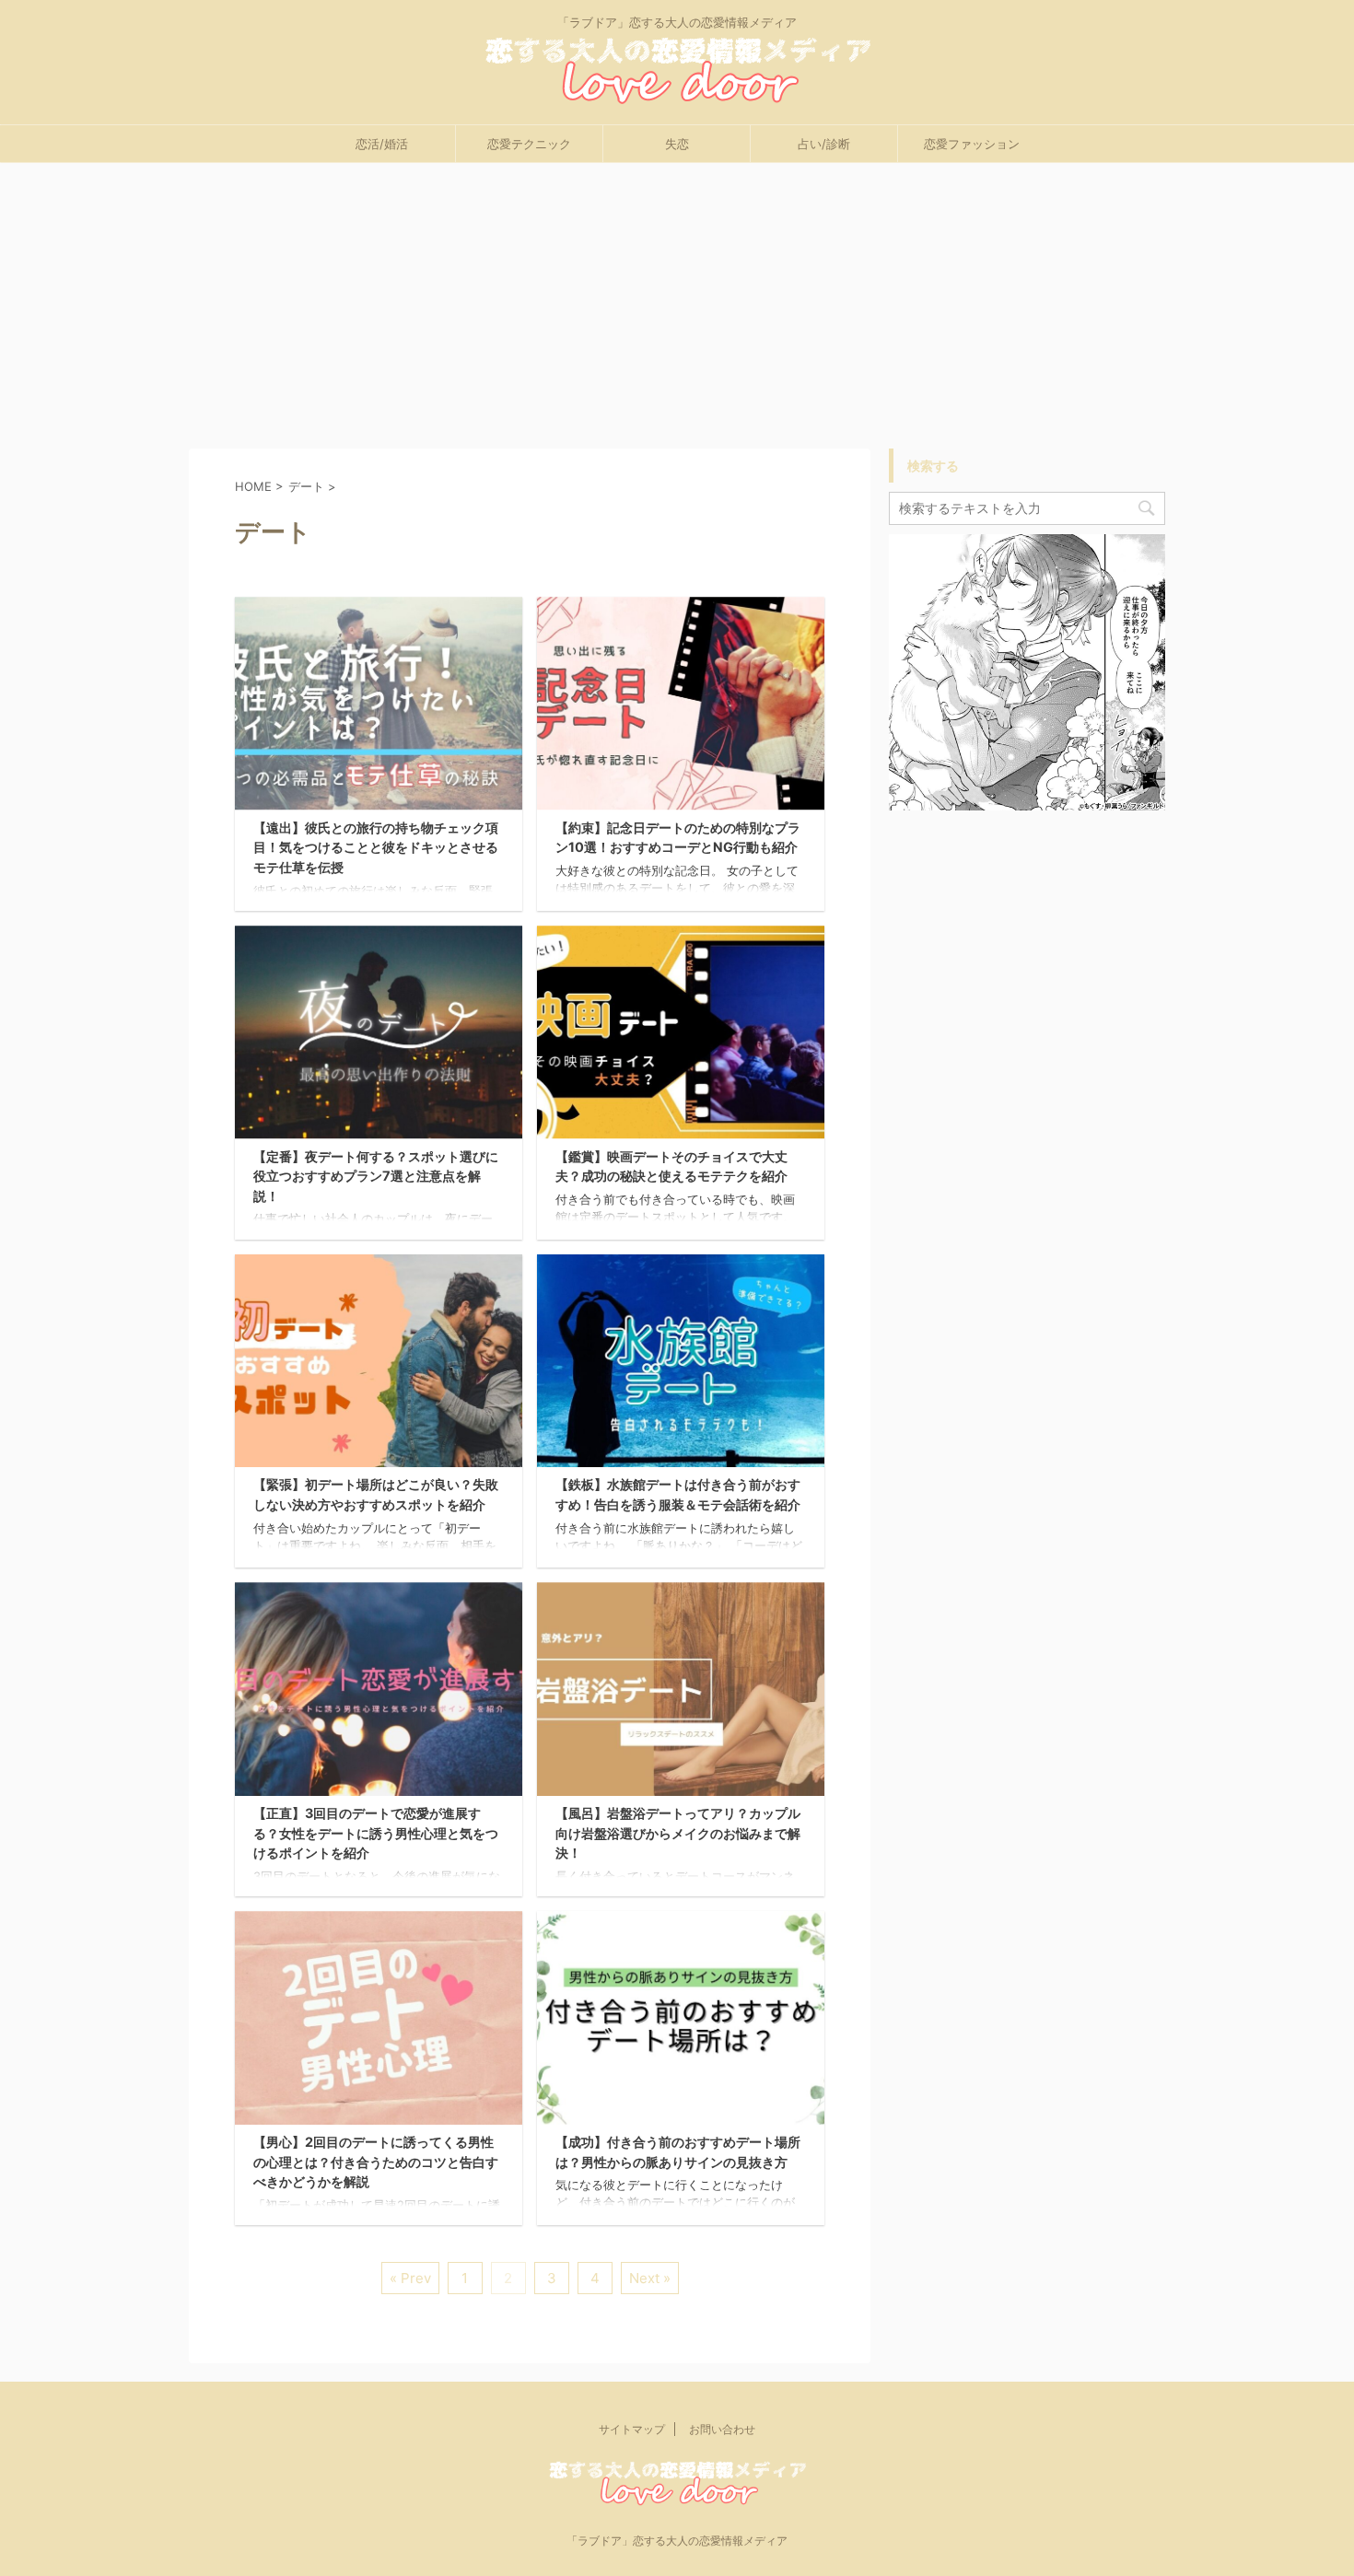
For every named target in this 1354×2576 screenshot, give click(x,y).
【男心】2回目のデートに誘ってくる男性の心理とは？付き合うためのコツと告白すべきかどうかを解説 (376, 2162)
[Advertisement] (677, 301)
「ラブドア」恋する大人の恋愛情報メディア (677, 2541)
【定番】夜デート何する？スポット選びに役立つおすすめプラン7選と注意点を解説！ (376, 1176)
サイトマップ (632, 2429)
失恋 (677, 144)
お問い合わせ (722, 2429)
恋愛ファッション (972, 144)
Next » (650, 2278)
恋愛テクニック (529, 144)
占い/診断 (824, 144)
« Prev (410, 2278)
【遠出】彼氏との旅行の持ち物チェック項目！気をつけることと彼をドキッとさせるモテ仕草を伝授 (376, 847)
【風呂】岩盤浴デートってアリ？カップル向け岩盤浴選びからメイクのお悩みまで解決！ (678, 1833)
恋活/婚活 (382, 144)
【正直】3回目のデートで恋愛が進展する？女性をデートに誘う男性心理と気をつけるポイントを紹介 (376, 1833)
